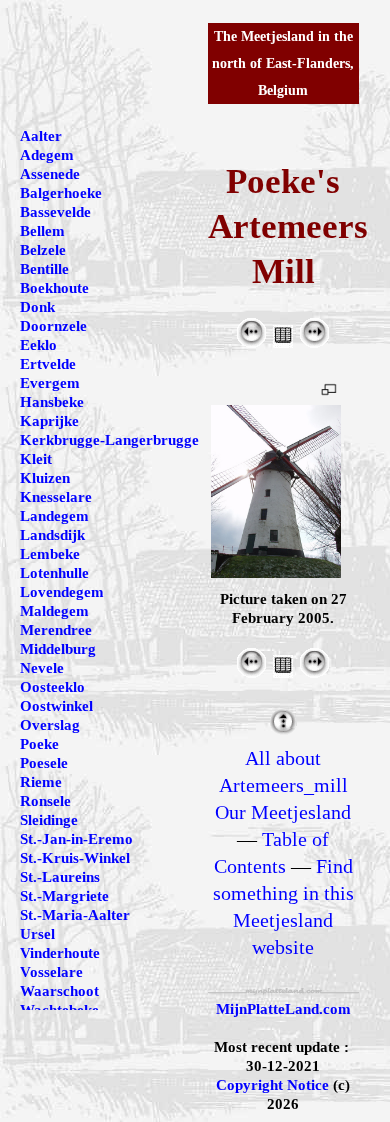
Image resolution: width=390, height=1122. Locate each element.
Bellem (42, 231)
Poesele (44, 763)
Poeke (39, 744)
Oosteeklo (52, 687)
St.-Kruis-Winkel (75, 858)
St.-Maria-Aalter (75, 915)
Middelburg (58, 649)
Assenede (50, 174)
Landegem (54, 516)
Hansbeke (52, 402)
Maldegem (54, 611)
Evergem (50, 383)
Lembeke (50, 554)
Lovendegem (62, 592)
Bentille (44, 269)
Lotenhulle (54, 573)
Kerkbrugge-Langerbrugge (109, 440)
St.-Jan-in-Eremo (76, 839)
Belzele (43, 250)
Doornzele (53, 326)
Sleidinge (49, 820)
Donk (37, 307)
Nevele (42, 668)
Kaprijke (49, 421)
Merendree (56, 630)
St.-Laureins (60, 877)
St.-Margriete (64, 896)
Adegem (47, 155)
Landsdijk (52, 535)
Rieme (41, 782)
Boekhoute (54, 288)
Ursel (37, 934)
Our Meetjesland (283, 812)
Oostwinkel (56, 706)
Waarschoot (59, 991)
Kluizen (45, 478)
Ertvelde (48, 364)
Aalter (41, 136)
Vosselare (51, 972)
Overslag (50, 725)
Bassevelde (55, 212)
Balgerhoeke (61, 193)
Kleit (36, 459)
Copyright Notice (272, 1085)
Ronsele (45, 801)
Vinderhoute (60, 953)
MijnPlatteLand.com (283, 1009)
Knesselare (56, 497)
